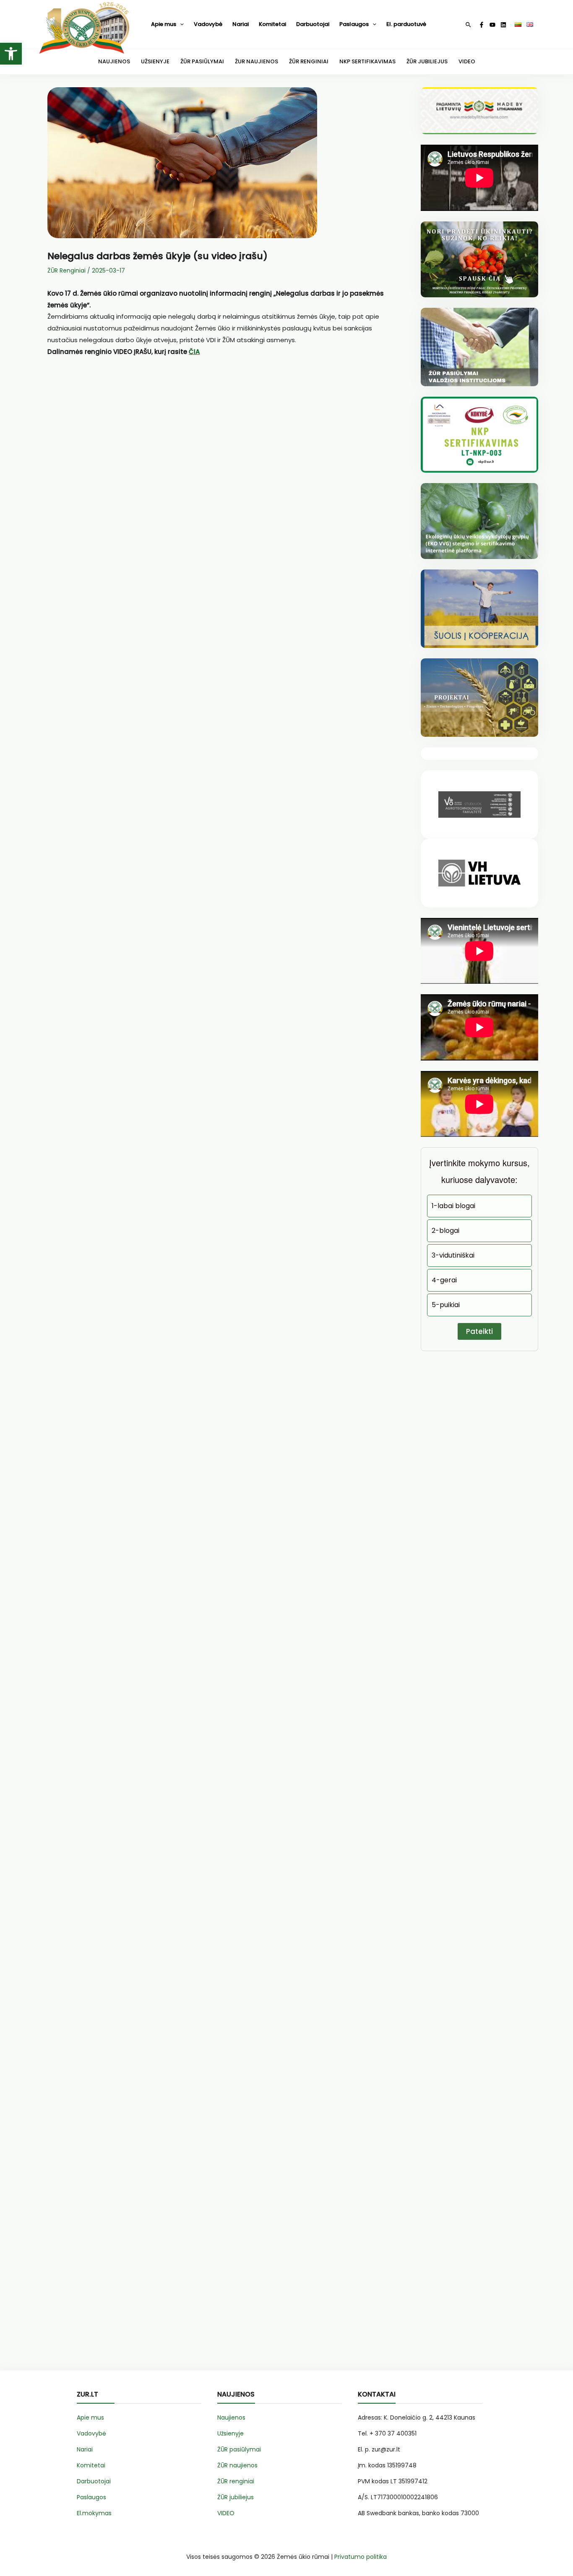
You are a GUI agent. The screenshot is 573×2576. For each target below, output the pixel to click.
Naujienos (231, 2417)
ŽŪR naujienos (237, 2465)
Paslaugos (354, 24)
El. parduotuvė (406, 24)
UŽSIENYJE (155, 61)
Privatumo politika (361, 2557)
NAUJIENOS (114, 61)
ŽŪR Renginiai (66, 270)
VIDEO (467, 61)
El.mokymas (94, 2513)
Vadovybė (208, 24)
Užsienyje (231, 2433)
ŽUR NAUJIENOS (257, 61)
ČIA (194, 352)
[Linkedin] (503, 25)
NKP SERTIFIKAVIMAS (367, 61)
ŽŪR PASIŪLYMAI (202, 61)
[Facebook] (482, 25)
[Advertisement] (224, 468)
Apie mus (164, 24)
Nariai (241, 24)
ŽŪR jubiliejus (236, 2497)
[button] (11, 54)
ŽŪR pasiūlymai (239, 2449)
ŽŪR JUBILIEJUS (427, 61)
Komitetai (272, 24)
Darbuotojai (313, 24)
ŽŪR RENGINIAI (309, 61)
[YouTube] (492, 25)
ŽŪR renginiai (236, 2481)
